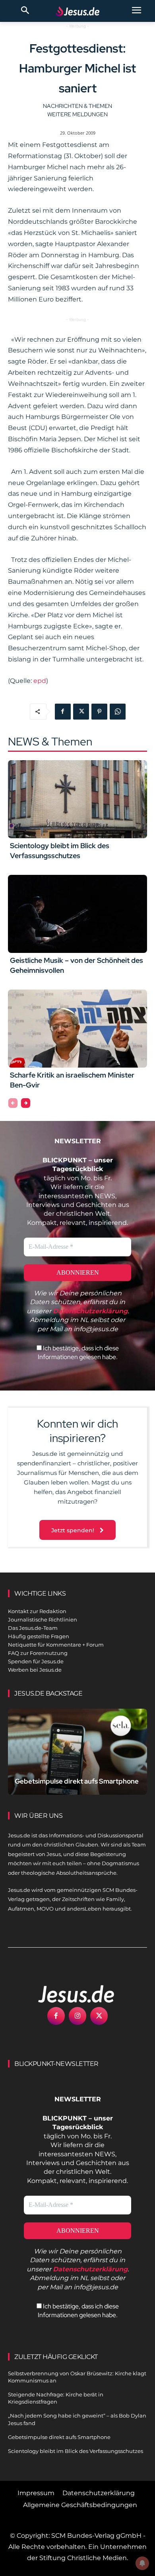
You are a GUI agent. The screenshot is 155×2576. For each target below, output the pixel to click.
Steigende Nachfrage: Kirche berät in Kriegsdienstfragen (56, 2398)
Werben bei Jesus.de (35, 1670)
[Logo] (68, 1994)
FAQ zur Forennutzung (38, 1653)
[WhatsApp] (118, 712)
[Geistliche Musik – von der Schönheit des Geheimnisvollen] (77, 914)
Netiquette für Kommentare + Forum (56, 1645)
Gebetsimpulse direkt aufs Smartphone (77, 1781)
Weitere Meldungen (77, 114)
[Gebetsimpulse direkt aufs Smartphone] (77, 1752)
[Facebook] (63, 712)
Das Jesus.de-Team (33, 1628)
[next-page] (26, 1103)
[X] (81, 712)
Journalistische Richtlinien (43, 1620)
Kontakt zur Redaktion (37, 1611)
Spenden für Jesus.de (36, 1661)
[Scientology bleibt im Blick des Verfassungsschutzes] (77, 799)
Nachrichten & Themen (77, 106)
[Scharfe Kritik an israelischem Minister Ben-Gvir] (77, 1029)
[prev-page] (13, 1103)
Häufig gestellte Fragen (39, 1636)
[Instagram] (77, 2016)
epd (40, 681)
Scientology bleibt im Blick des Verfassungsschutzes (76, 2451)
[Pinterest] (99, 712)
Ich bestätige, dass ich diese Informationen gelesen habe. (78, 1353)
